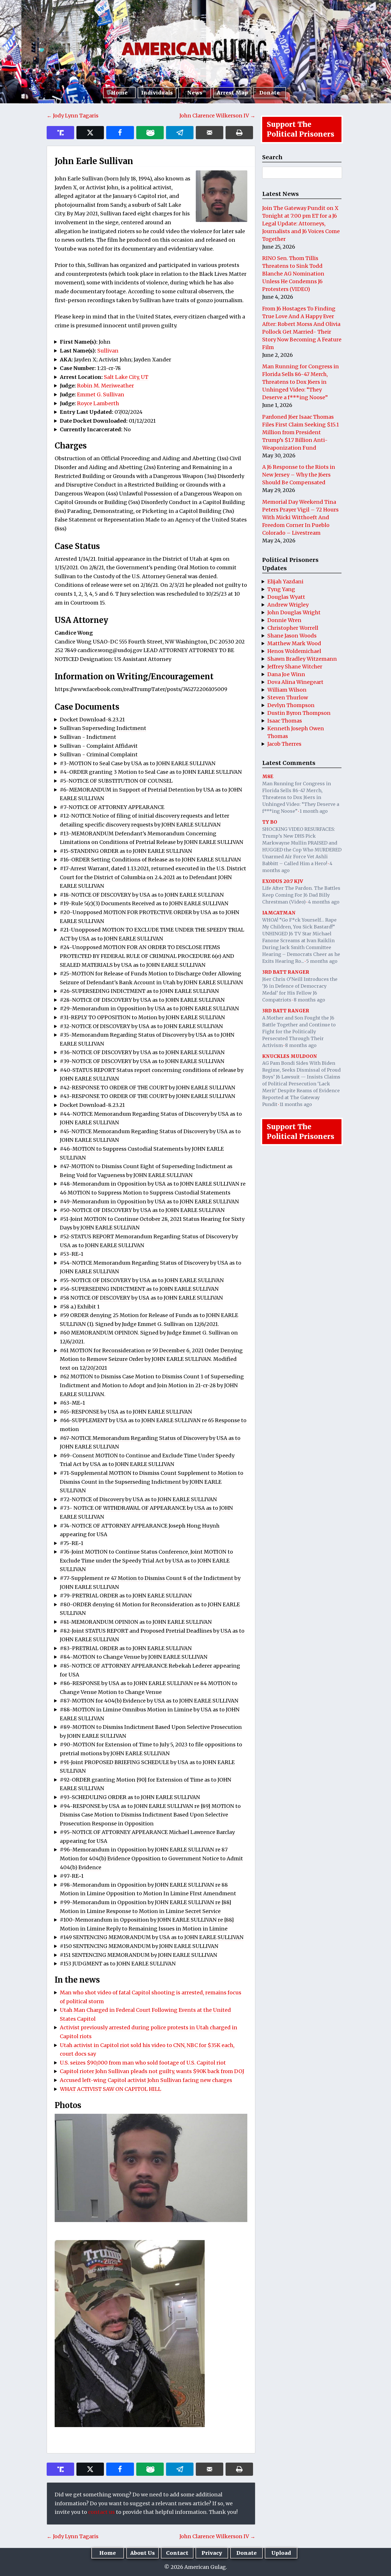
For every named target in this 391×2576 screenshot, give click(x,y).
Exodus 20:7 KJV (283, 881)
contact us (101, 2512)
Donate (269, 93)
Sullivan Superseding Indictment (103, 728)
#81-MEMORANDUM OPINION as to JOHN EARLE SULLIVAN (136, 1622)
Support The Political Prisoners (301, 129)
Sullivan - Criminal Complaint (99, 754)
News (195, 93)
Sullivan (108, 351)
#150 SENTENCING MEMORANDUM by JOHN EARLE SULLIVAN (139, 1946)
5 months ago (322, 961)
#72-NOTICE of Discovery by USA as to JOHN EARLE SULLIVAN (138, 1499)
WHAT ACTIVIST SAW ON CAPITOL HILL (110, 2089)
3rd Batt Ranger (286, 972)
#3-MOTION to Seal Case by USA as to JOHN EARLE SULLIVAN (138, 763)
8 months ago (309, 1000)
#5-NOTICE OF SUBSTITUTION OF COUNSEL (116, 781)
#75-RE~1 (72, 1543)
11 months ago (296, 1104)
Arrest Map (232, 93)
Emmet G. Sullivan (101, 394)
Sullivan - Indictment (88, 737)
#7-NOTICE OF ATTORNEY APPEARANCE (112, 807)
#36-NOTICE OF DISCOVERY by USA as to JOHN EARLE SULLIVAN (142, 1052)
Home (119, 93)
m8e (268, 776)
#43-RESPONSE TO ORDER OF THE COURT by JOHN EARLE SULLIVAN (148, 1096)
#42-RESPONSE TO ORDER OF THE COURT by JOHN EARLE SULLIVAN (148, 1088)
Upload (281, 2553)
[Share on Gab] (150, 133)
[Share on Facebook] (120, 133)
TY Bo (270, 822)
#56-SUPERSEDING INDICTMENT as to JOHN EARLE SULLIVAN (139, 1289)
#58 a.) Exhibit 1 (80, 1307)
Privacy (212, 2553)
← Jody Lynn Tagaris (73, 116)
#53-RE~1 (72, 1254)
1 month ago (314, 811)
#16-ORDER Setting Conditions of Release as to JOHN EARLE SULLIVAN (150, 860)
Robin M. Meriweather (105, 386)
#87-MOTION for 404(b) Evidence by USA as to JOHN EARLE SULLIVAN (149, 1701)
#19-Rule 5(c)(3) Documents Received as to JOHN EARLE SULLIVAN (144, 903)
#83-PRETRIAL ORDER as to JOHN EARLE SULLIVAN (126, 1648)
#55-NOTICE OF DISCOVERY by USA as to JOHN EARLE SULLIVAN (142, 1280)
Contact (177, 2553)
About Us (143, 2553)
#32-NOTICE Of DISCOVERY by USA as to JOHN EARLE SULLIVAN (141, 1026)
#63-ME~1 (72, 1403)
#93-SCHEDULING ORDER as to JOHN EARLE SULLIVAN (130, 1797)
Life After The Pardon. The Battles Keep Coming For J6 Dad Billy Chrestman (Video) (301, 895)
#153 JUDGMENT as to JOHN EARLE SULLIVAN (118, 1964)
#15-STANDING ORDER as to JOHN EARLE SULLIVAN (126, 851)
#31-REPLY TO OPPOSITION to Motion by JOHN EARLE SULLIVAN (142, 1017)
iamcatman (279, 913)
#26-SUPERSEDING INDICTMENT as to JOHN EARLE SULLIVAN (139, 991)
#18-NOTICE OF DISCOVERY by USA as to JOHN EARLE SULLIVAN (142, 895)
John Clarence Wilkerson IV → (217, 116)
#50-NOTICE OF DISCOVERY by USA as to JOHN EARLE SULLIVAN (142, 1210)
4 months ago (324, 902)
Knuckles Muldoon (290, 1056)
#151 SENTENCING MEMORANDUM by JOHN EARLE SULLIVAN (139, 1955)
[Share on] (180, 133)
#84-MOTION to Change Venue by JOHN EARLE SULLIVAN (134, 1657)
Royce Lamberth (98, 403)
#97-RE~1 (72, 1876)
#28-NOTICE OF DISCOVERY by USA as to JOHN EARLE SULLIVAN (142, 1000)
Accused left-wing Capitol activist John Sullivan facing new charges (146, 2080)
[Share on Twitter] (90, 133)
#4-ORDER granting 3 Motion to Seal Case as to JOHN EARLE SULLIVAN (151, 772)
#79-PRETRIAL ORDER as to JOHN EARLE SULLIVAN (126, 1596)
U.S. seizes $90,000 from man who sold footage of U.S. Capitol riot (143, 2063)
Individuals (157, 93)
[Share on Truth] (60, 133)
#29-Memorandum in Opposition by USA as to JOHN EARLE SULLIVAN (149, 1008)
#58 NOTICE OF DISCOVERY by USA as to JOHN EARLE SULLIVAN (141, 1298)
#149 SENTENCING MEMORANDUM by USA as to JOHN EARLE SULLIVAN (152, 1937)
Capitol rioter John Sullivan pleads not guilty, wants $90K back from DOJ (152, 2071)
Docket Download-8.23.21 (92, 720)
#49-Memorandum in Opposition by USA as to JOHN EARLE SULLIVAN (149, 1202)
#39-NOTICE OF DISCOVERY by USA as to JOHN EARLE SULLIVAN (142, 1061)
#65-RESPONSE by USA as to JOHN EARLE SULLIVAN (126, 1412)
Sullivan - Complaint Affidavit (99, 746)
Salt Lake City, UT (126, 377)
